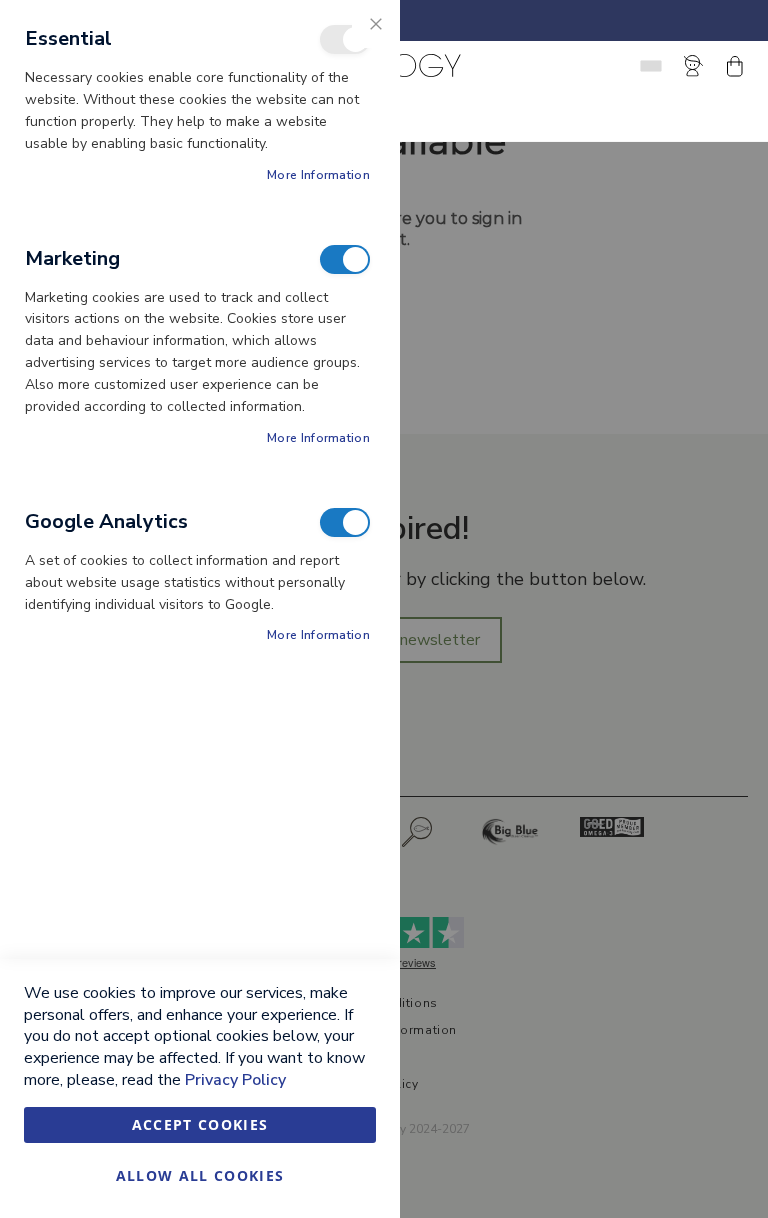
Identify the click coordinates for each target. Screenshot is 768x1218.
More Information (318, 175)
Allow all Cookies (200, 1175)
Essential (345, 39)
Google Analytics (345, 522)
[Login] (697, 66)
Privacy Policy (235, 1080)
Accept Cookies (200, 1124)
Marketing (345, 259)
